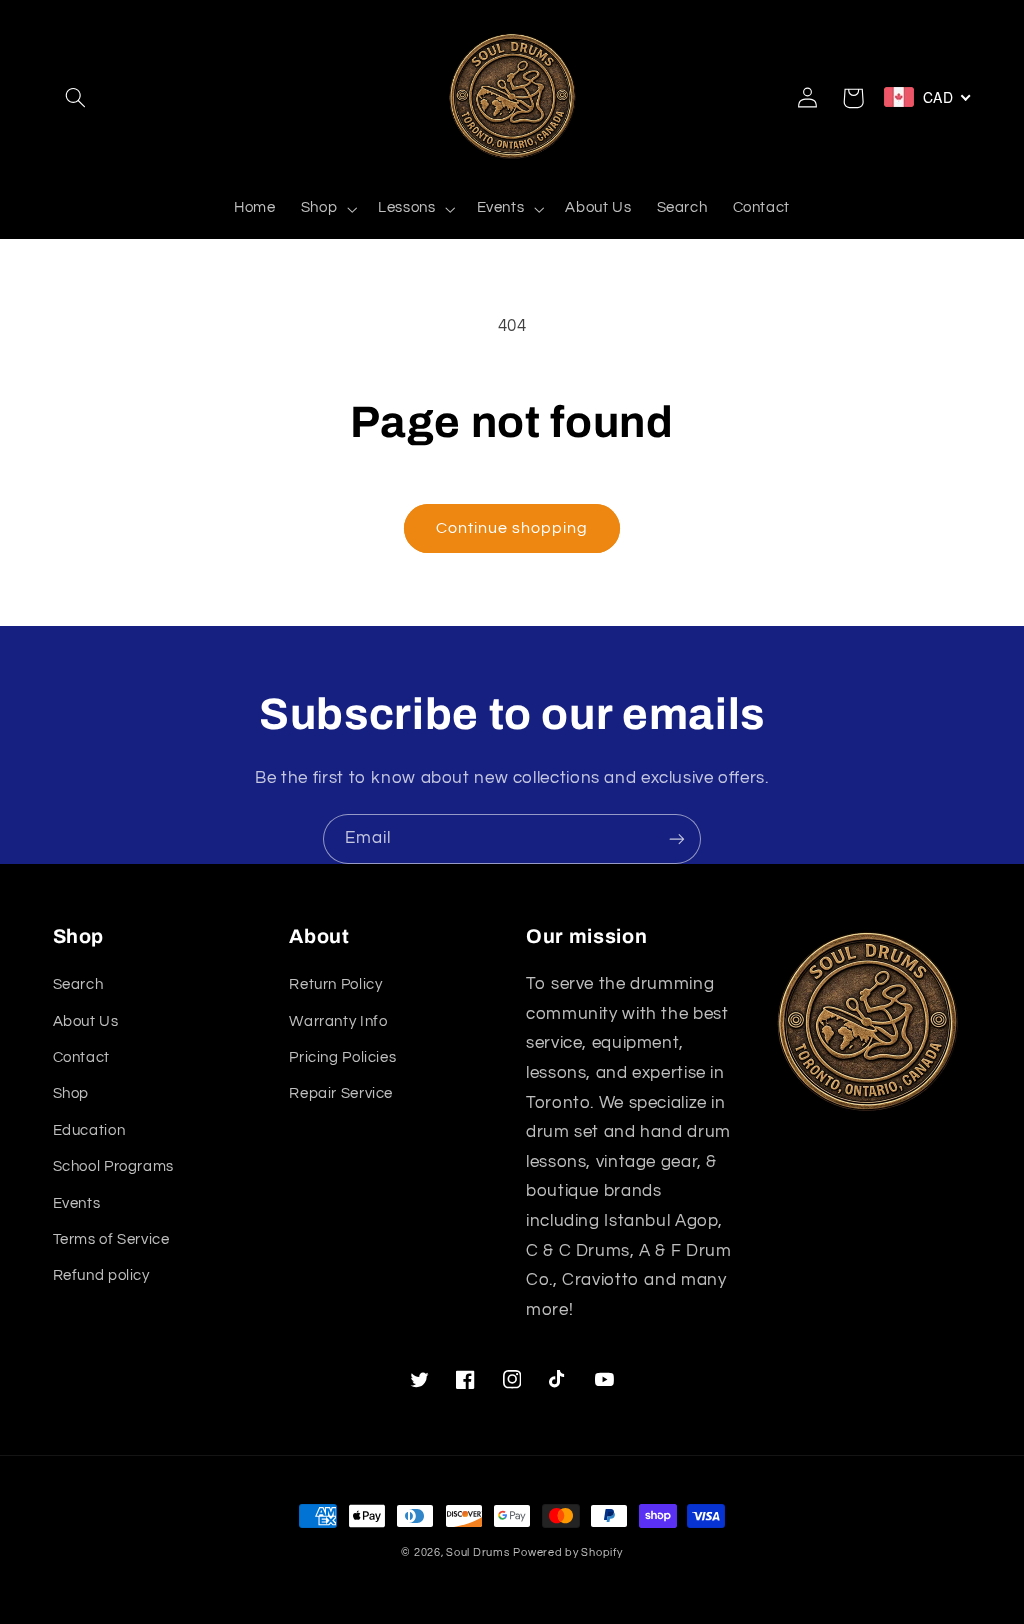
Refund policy (101, 1275)
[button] (76, 98)
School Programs (113, 1166)
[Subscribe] (677, 838)
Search (78, 984)
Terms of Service (111, 1239)
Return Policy (335, 984)
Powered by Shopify (567, 1552)
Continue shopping (512, 528)
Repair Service (341, 1093)
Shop (71, 1093)
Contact (81, 1057)
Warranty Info (338, 1021)
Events (77, 1203)
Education (89, 1130)
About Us (86, 1021)
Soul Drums (477, 1552)
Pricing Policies (342, 1057)
